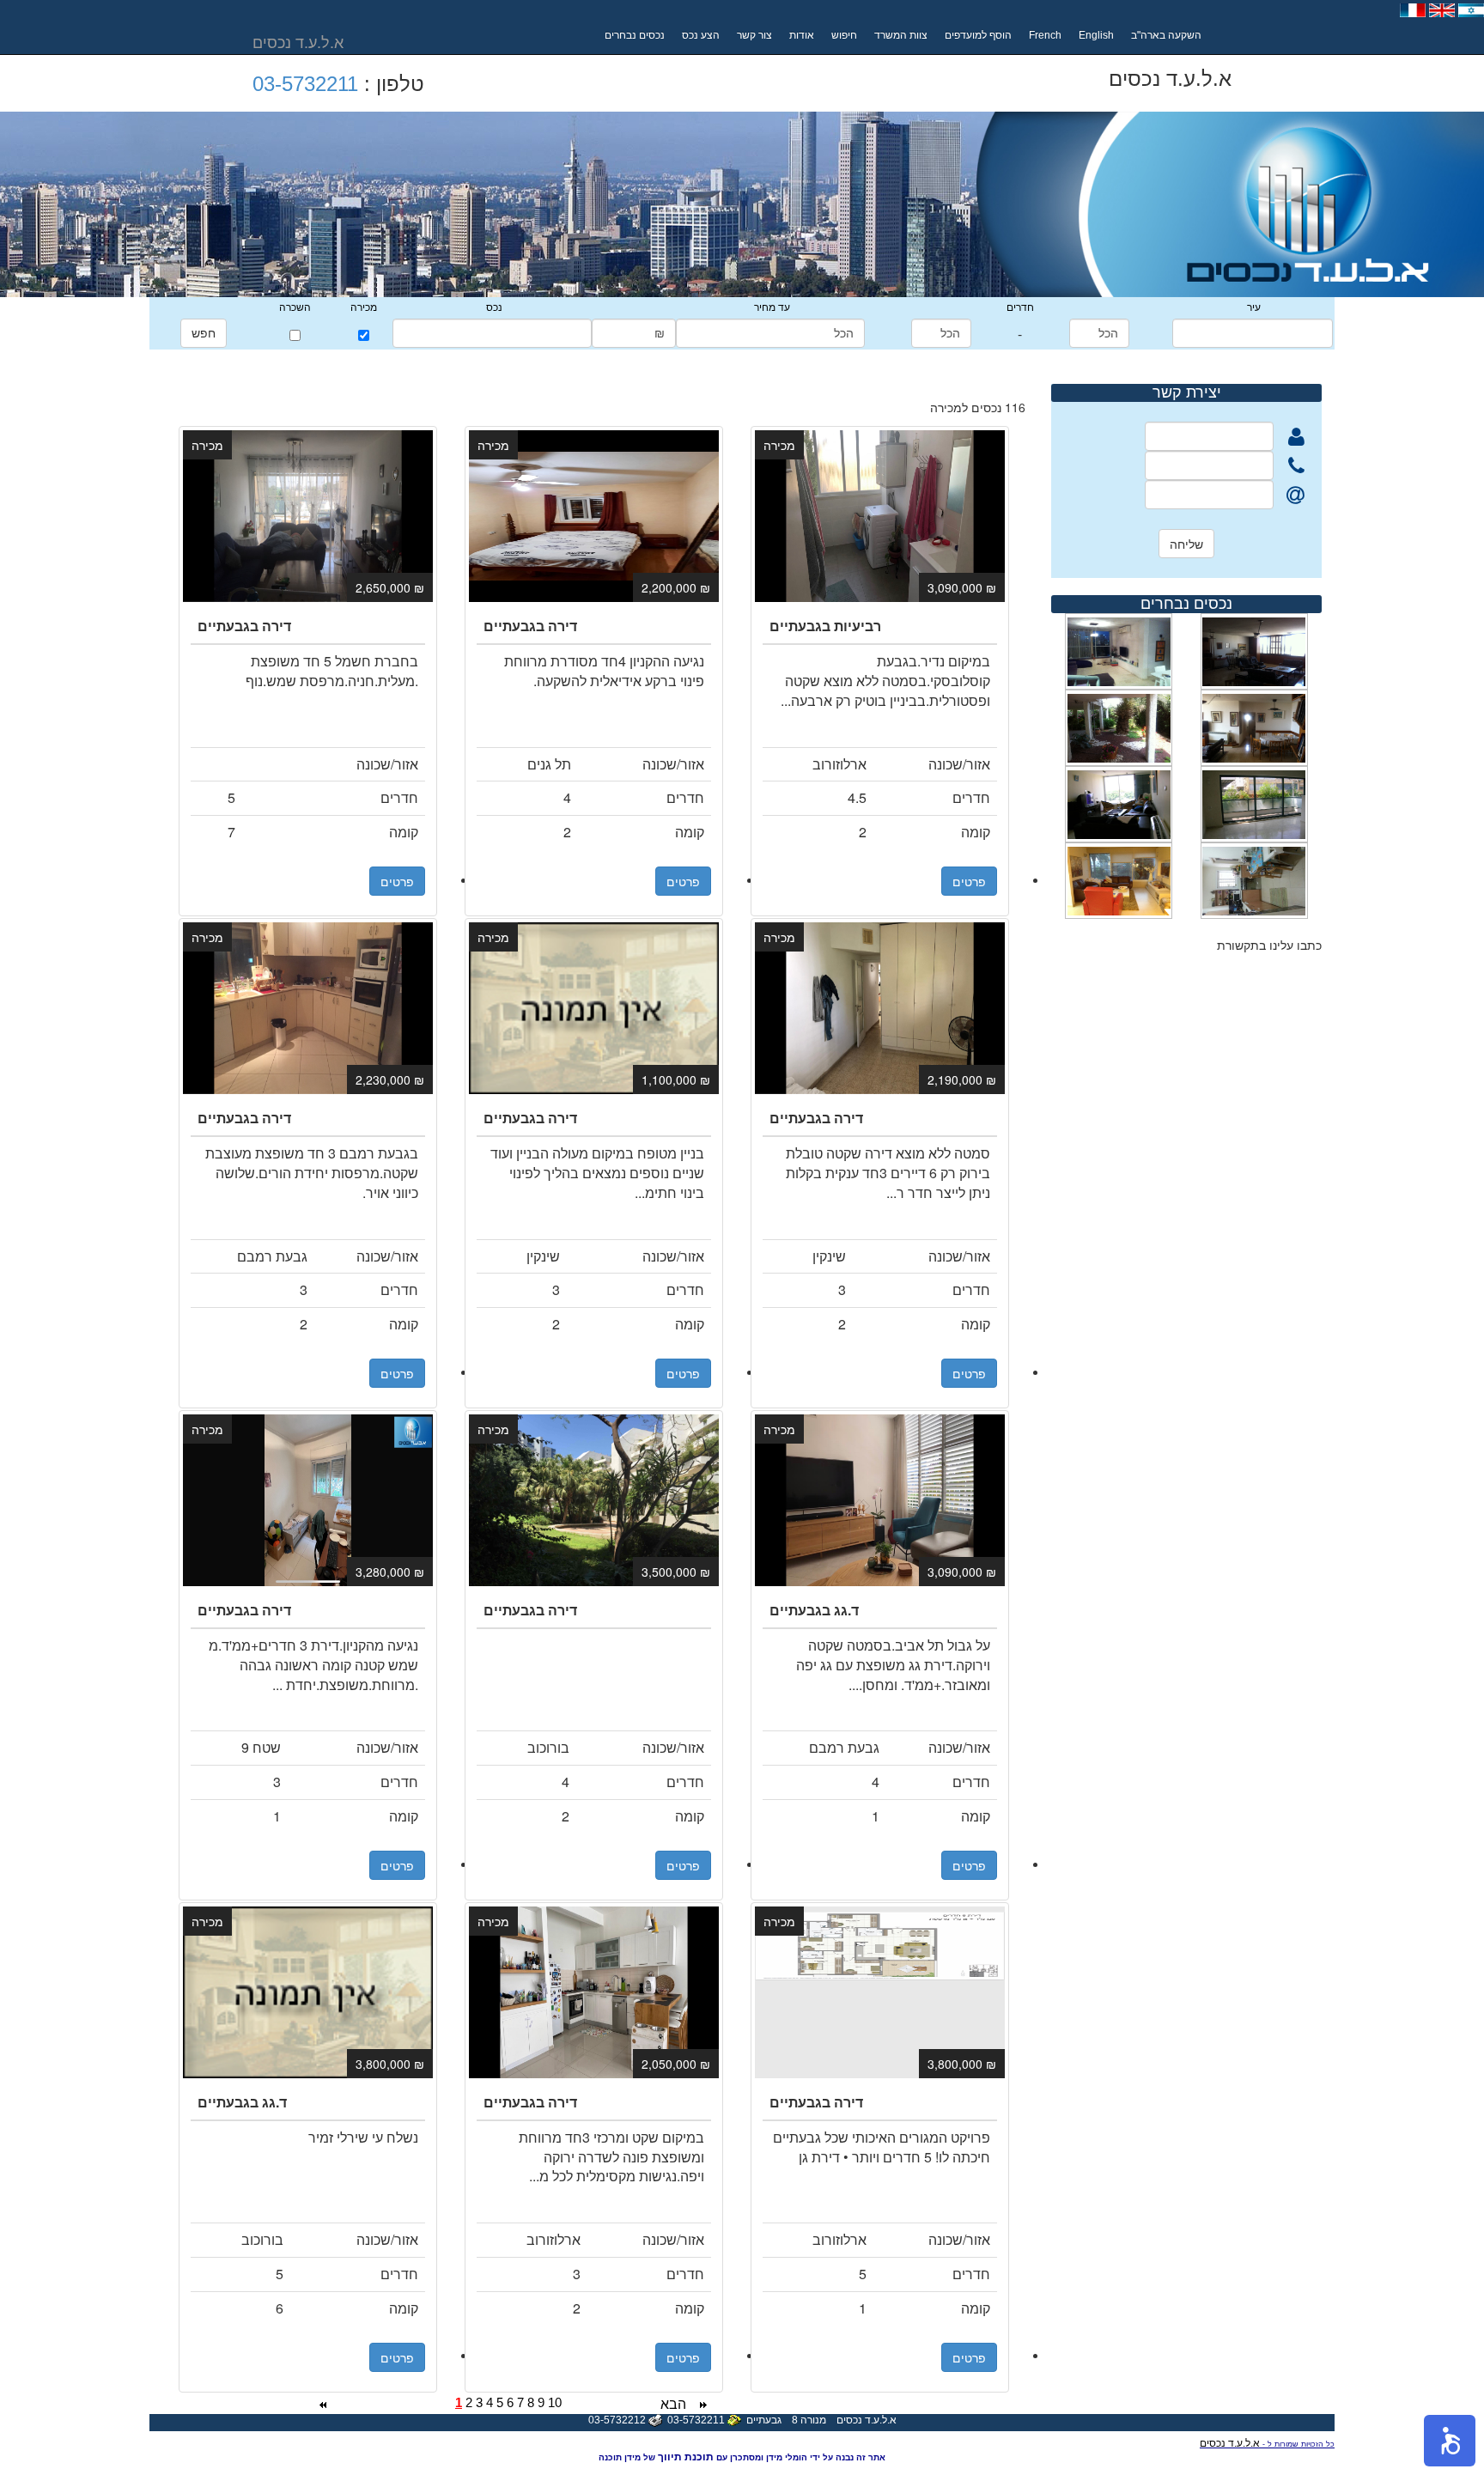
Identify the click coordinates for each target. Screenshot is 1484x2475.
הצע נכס (701, 35)
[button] (1450, 2441)
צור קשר (754, 35)
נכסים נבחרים (635, 35)
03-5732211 (305, 84)
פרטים (397, 881)
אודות (802, 35)
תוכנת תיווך (686, 2457)
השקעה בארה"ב (1166, 35)
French (1045, 35)
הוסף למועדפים (978, 35)
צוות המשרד (901, 35)
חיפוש (844, 35)
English (1096, 35)
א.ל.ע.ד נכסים (1230, 2443)
